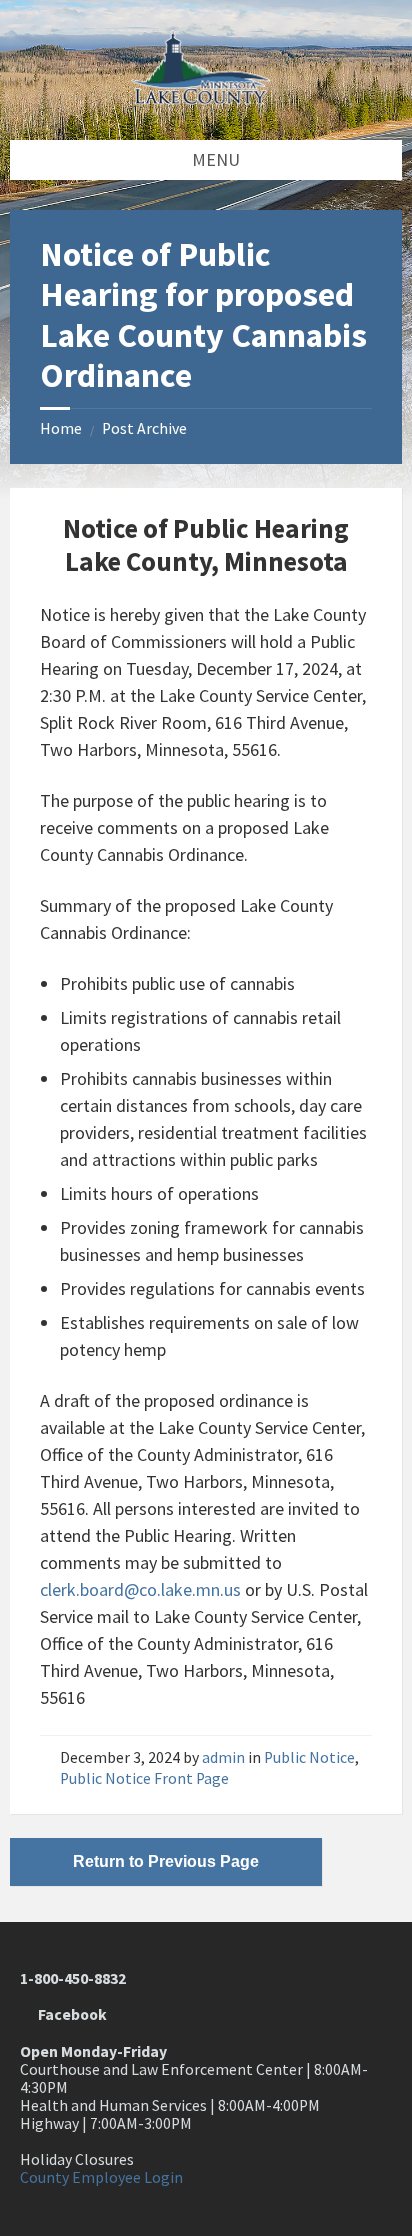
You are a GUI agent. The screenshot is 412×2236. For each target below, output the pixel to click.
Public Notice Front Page (144, 1778)
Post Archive (144, 428)
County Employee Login (101, 2177)
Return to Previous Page (166, 1861)
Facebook (69, 2014)
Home (61, 428)
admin (223, 1757)
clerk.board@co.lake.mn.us (140, 1589)
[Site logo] (206, 98)
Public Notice (309, 1757)
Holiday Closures (77, 2159)
